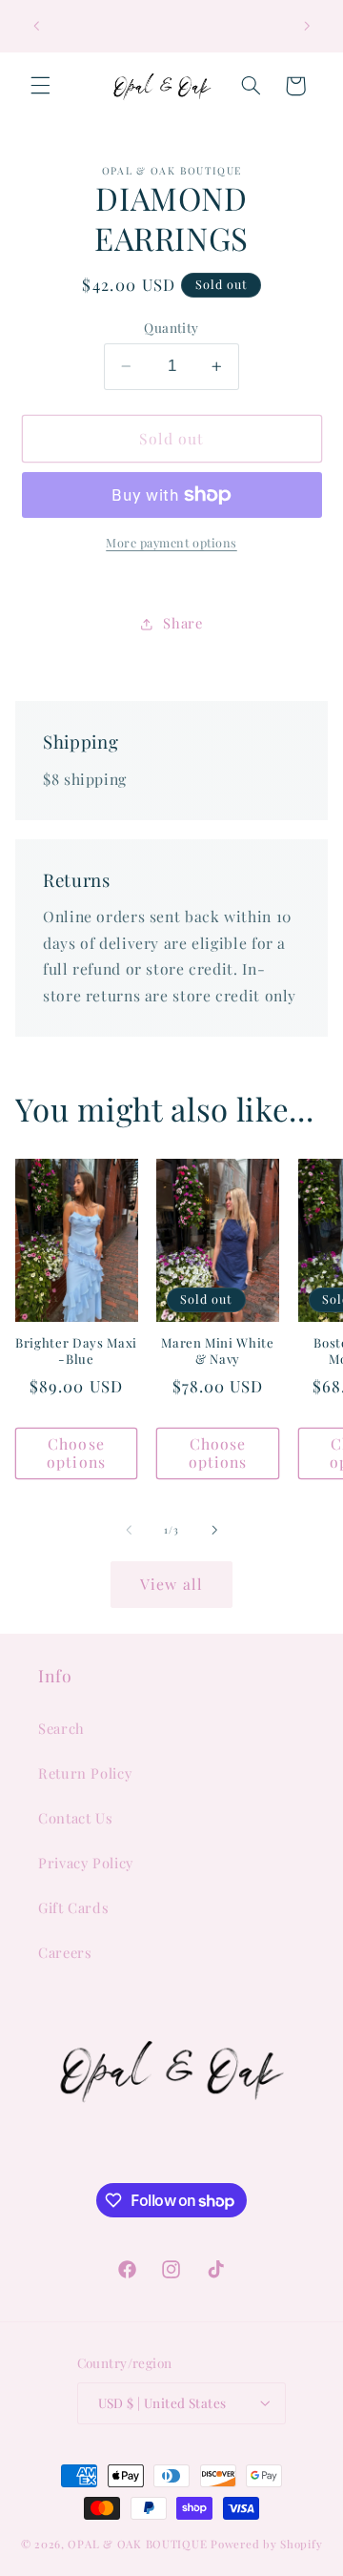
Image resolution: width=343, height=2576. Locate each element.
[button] (40, 86)
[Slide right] (214, 1531)
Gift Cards (73, 1907)
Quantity (171, 327)
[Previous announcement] (36, 26)
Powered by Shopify (266, 2544)
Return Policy (85, 1773)
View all (171, 1584)
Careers (65, 1952)
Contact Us (75, 1818)
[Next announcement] (307, 26)
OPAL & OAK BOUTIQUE (137, 2544)
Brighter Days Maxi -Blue (76, 1351)
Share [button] (182, 623)
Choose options (76, 1453)
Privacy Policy (86, 1863)
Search (61, 1728)
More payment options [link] (171, 542)
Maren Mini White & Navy (218, 1351)
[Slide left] (129, 1531)
